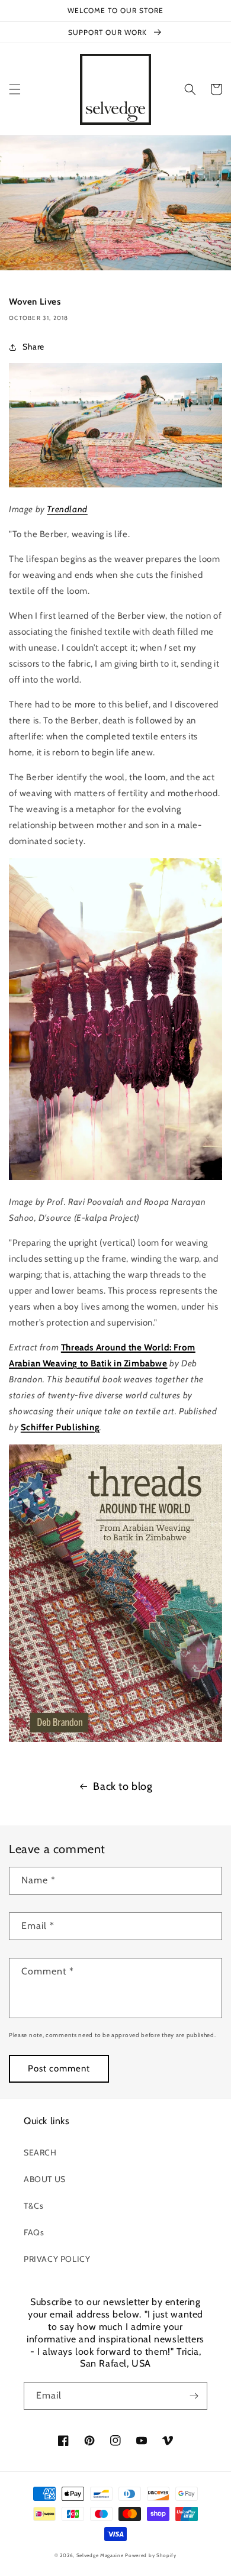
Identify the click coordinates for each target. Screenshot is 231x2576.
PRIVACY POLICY (57, 2259)
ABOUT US (45, 2179)
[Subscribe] (194, 2396)
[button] (15, 89)
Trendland (67, 509)
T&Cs (33, 2206)
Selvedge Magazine (100, 2555)
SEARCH (40, 2152)
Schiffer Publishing (60, 1427)
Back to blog (123, 1786)
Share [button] (33, 347)
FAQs (34, 2232)
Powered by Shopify (151, 2555)
